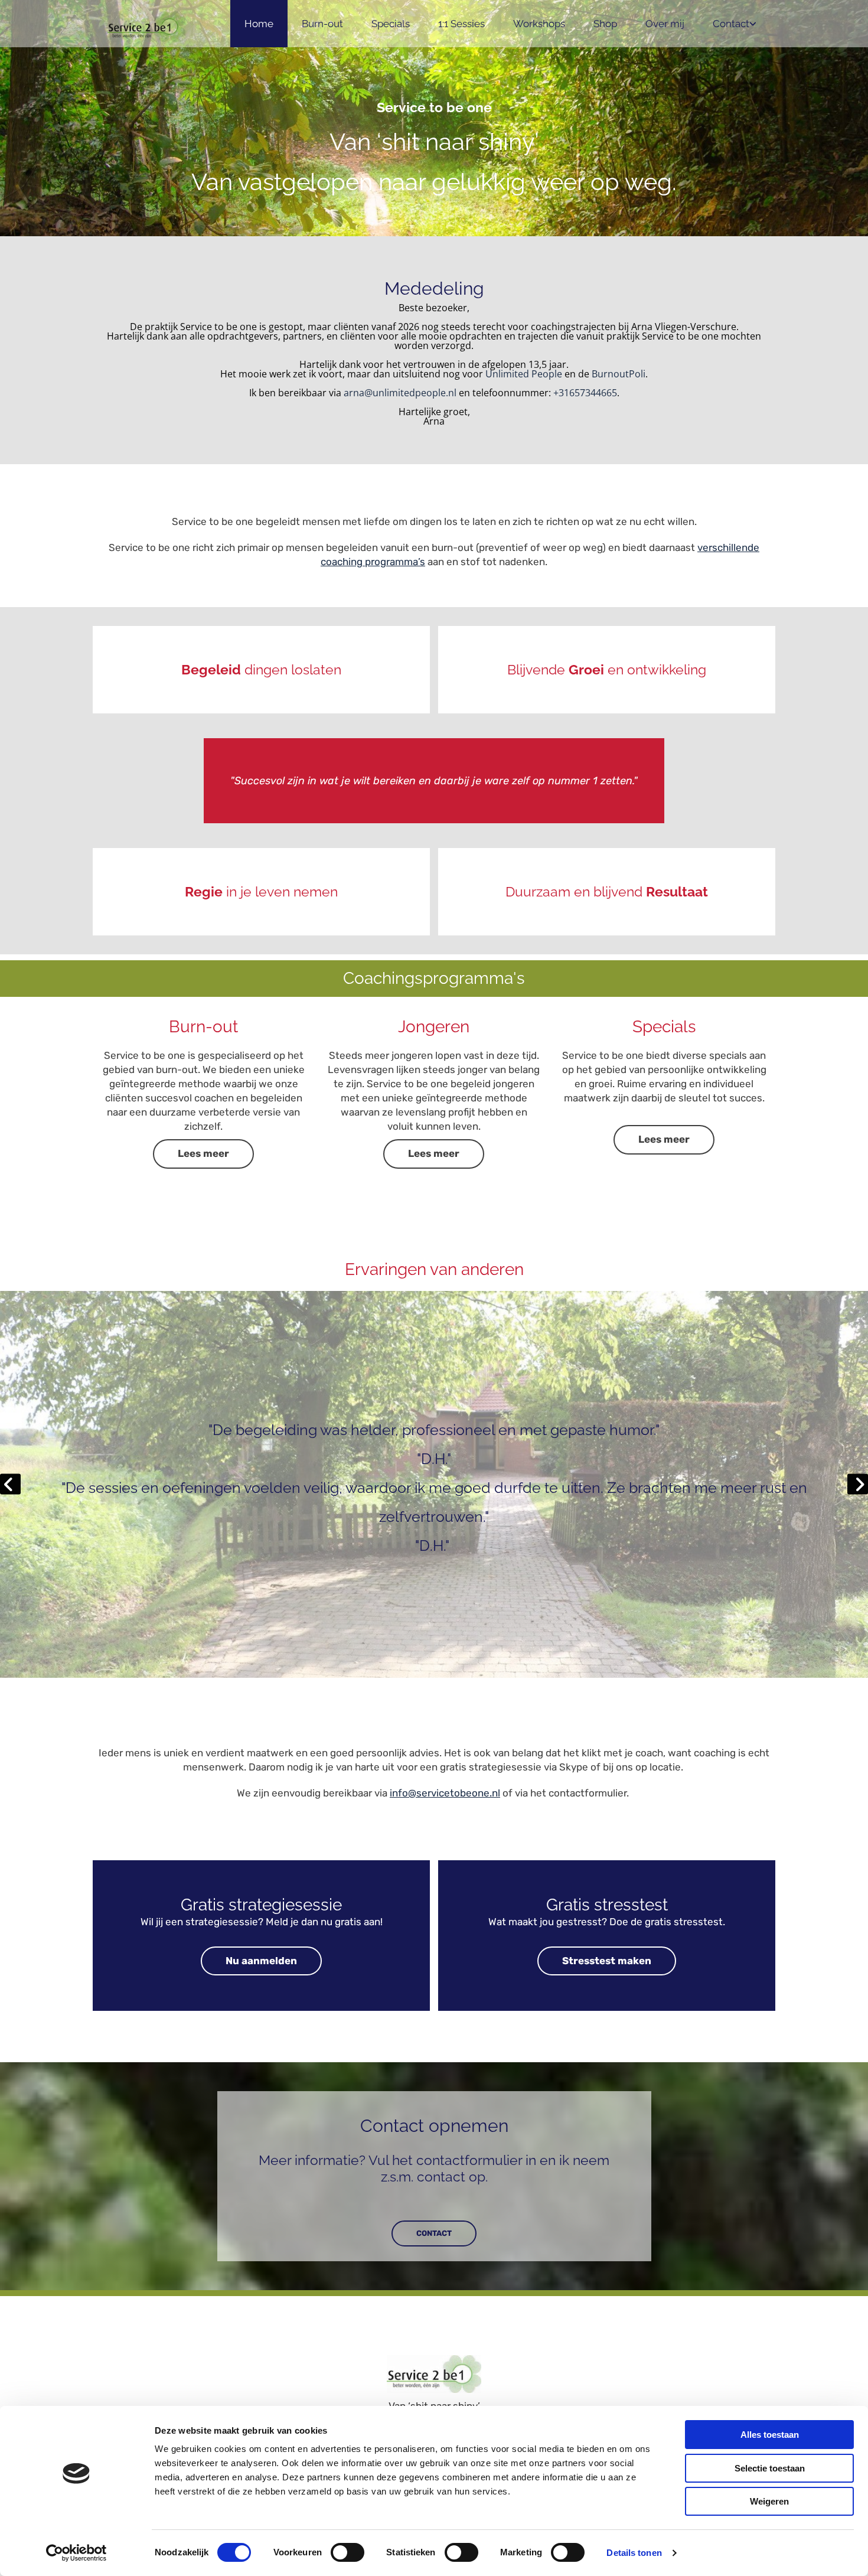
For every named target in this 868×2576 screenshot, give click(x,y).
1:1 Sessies (461, 24)
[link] (735, 24)
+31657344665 (585, 393)
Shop (605, 24)
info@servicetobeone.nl (445, 1793)
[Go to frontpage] (146, 27)
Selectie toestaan (770, 2468)
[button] (203, 1154)
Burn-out (322, 24)
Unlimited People (524, 374)
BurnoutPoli (619, 374)
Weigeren (769, 2501)
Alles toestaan (770, 2435)
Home (259, 24)
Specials (391, 24)
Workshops (539, 24)
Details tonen (634, 2553)
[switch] (347, 2552)
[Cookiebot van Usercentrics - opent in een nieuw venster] (76, 2553)
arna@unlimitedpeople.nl (400, 393)
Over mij (665, 24)
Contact (731, 24)
